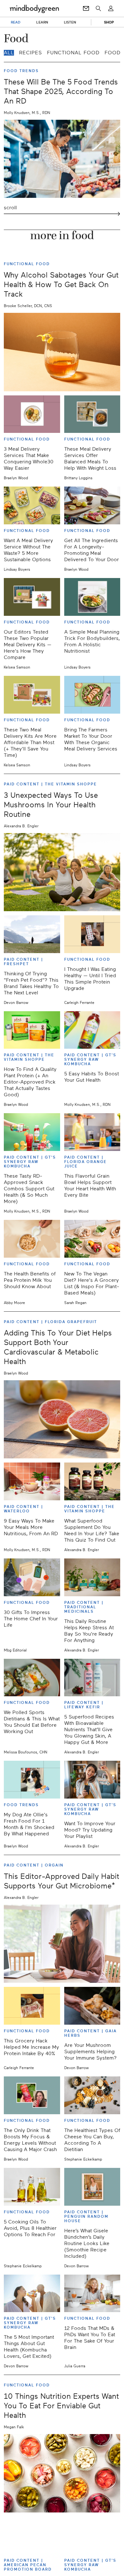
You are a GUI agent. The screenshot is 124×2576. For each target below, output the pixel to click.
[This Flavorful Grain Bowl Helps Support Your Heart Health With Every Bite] (92, 1132)
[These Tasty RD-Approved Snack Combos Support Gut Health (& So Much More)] (32, 1132)
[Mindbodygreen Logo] (34, 9)
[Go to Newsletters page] (86, 9)
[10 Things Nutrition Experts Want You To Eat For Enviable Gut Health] (62, 2473)
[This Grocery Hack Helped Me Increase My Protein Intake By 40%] (32, 2006)
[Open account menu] (111, 9)
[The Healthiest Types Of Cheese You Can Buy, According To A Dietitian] (92, 2095)
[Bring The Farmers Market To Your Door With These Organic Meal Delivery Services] (92, 695)
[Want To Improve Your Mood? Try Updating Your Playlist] (92, 1780)
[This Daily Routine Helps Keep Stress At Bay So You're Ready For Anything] (92, 1577)
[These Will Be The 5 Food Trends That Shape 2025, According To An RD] (62, 159)
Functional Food (73, 53)
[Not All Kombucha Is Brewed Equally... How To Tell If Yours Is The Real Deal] (92, 2536)
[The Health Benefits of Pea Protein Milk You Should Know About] (32, 1239)
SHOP (109, 22)
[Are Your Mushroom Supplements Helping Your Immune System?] (92, 2006)
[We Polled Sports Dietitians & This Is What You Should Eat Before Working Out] (32, 1678)
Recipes (31, 53)
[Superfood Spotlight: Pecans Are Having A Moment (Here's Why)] (32, 2536)
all (9, 53)
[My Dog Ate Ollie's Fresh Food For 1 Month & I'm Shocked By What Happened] (32, 1780)
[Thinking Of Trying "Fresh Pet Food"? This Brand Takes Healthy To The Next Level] (32, 934)
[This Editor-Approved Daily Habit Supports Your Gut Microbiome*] (62, 1944)
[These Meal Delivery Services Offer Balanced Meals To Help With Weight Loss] (92, 414)
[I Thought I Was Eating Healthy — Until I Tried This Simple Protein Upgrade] (92, 934)
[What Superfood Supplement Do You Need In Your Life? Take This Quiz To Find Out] (92, 1481)
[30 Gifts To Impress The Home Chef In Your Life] (32, 1577)
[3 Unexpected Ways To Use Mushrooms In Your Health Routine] (62, 872)
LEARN (42, 22)
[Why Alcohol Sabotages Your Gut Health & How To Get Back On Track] (62, 352)
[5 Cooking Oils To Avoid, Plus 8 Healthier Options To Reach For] (32, 2187)
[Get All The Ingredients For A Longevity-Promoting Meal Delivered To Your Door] (92, 505)
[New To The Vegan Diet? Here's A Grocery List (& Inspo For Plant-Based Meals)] (92, 1239)
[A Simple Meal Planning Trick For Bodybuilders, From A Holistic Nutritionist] (92, 597)
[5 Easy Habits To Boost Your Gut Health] (92, 1030)
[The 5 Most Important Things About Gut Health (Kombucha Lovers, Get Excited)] (32, 2294)
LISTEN (70, 22)
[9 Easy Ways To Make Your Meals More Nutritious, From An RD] (32, 1481)
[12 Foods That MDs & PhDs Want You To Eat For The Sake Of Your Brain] (92, 2294)
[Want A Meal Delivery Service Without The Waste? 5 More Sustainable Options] (32, 505)
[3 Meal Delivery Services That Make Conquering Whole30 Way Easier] (32, 414)
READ (16, 22)
